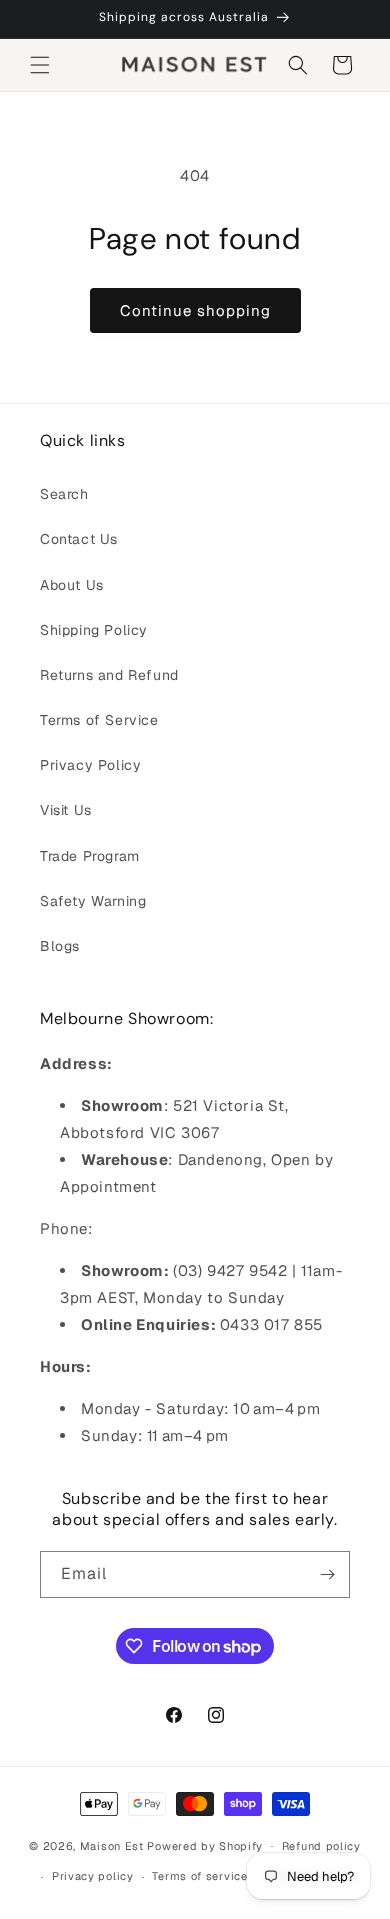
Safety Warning (93, 901)
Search (64, 494)
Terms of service (199, 1876)
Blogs (60, 946)
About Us (72, 585)
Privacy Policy (90, 765)
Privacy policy (93, 1876)
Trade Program (90, 856)
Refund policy (321, 1846)
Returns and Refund (109, 675)
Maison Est (114, 1845)
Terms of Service (99, 720)
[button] (40, 65)
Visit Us (66, 810)
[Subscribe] (327, 1574)
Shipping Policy (94, 630)
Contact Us (79, 539)
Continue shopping (195, 310)
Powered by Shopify (205, 1845)
